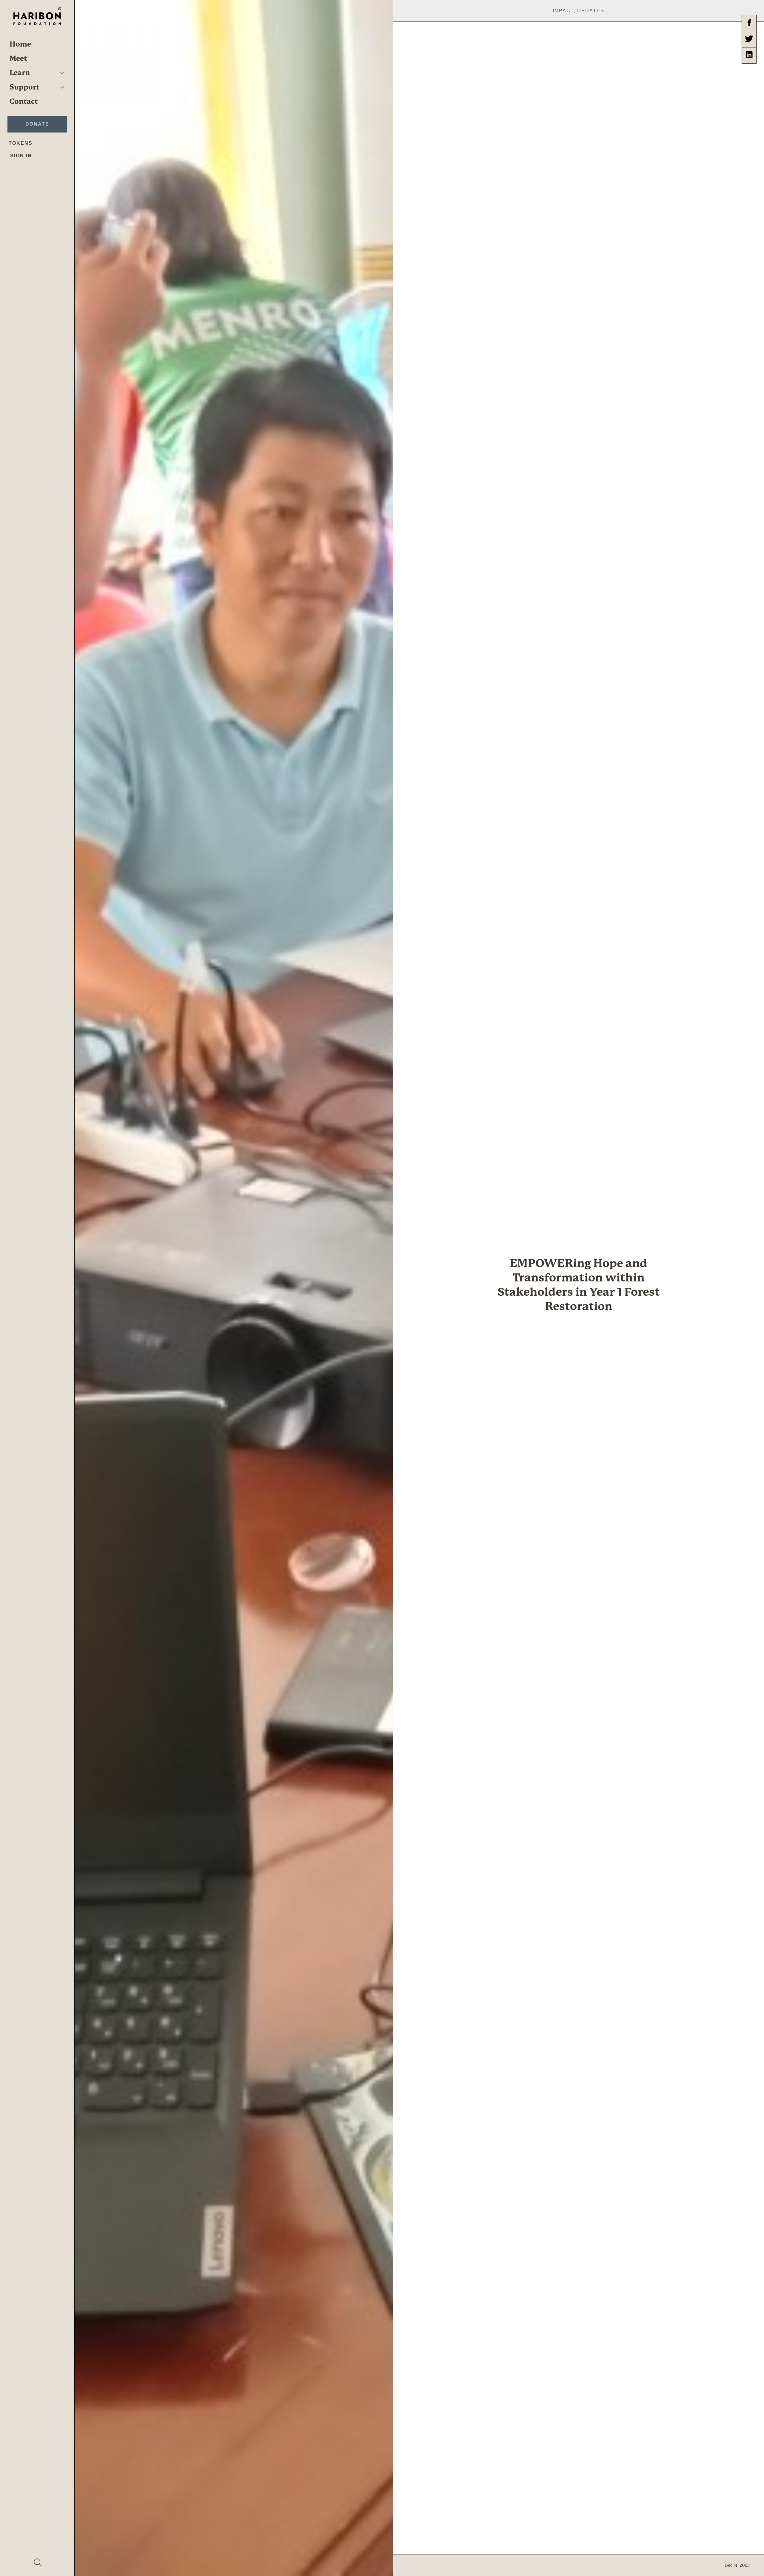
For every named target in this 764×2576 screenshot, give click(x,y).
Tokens (21, 143)
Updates (591, 11)
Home (20, 44)
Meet (18, 58)
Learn (20, 73)
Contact (24, 101)
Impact (563, 11)
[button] (62, 73)
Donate (37, 124)
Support (24, 87)
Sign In (21, 156)
